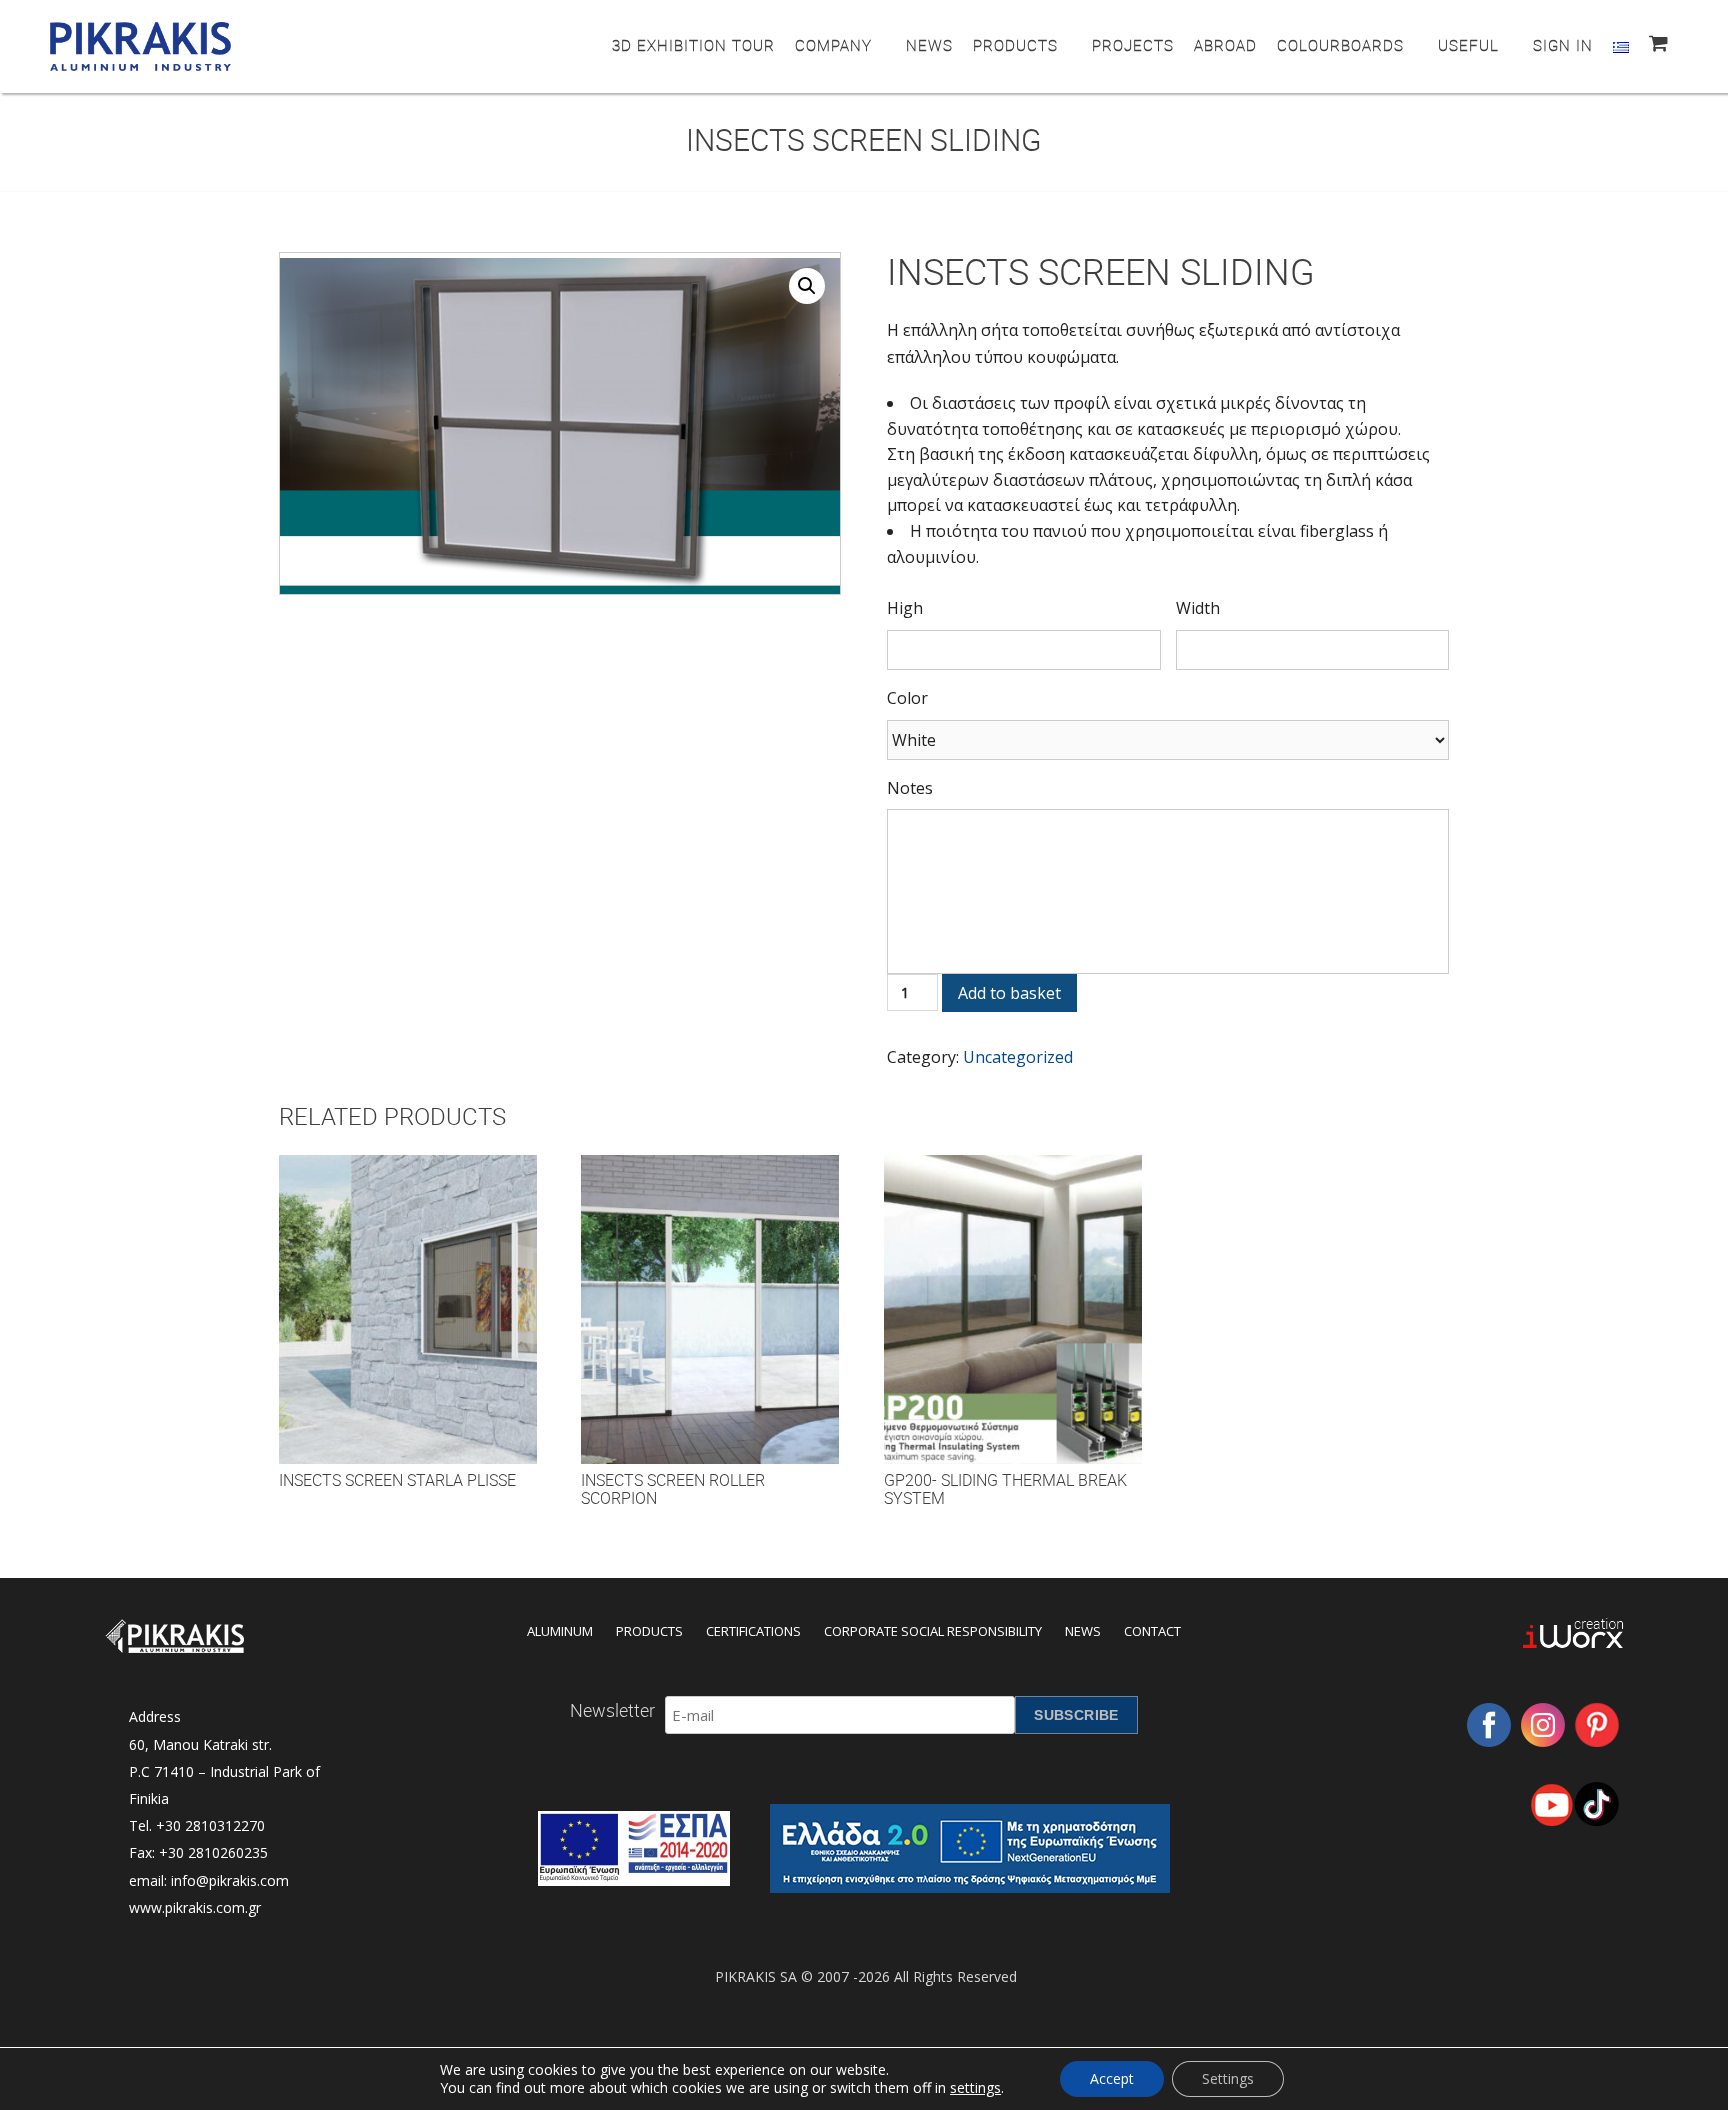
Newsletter (612, 1710)
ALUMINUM (560, 1631)
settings (975, 2088)
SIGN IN (1563, 45)
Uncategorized (1018, 1057)
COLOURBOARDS (1340, 45)
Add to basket (1009, 993)
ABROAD (1225, 45)
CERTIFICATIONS (753, 1631)
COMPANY (833, 45)
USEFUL (1468, 45)
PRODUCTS (1015, 45)
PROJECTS (1133, 45)
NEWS (929, 45)
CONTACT (1152, 1631)
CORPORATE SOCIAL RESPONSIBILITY (933, 1631)
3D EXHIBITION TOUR (693, 45)
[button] (807, 286)
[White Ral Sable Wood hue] (1168, 740)
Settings (1228, 2078)
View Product (408, 1329)
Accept (1112, 2078)
